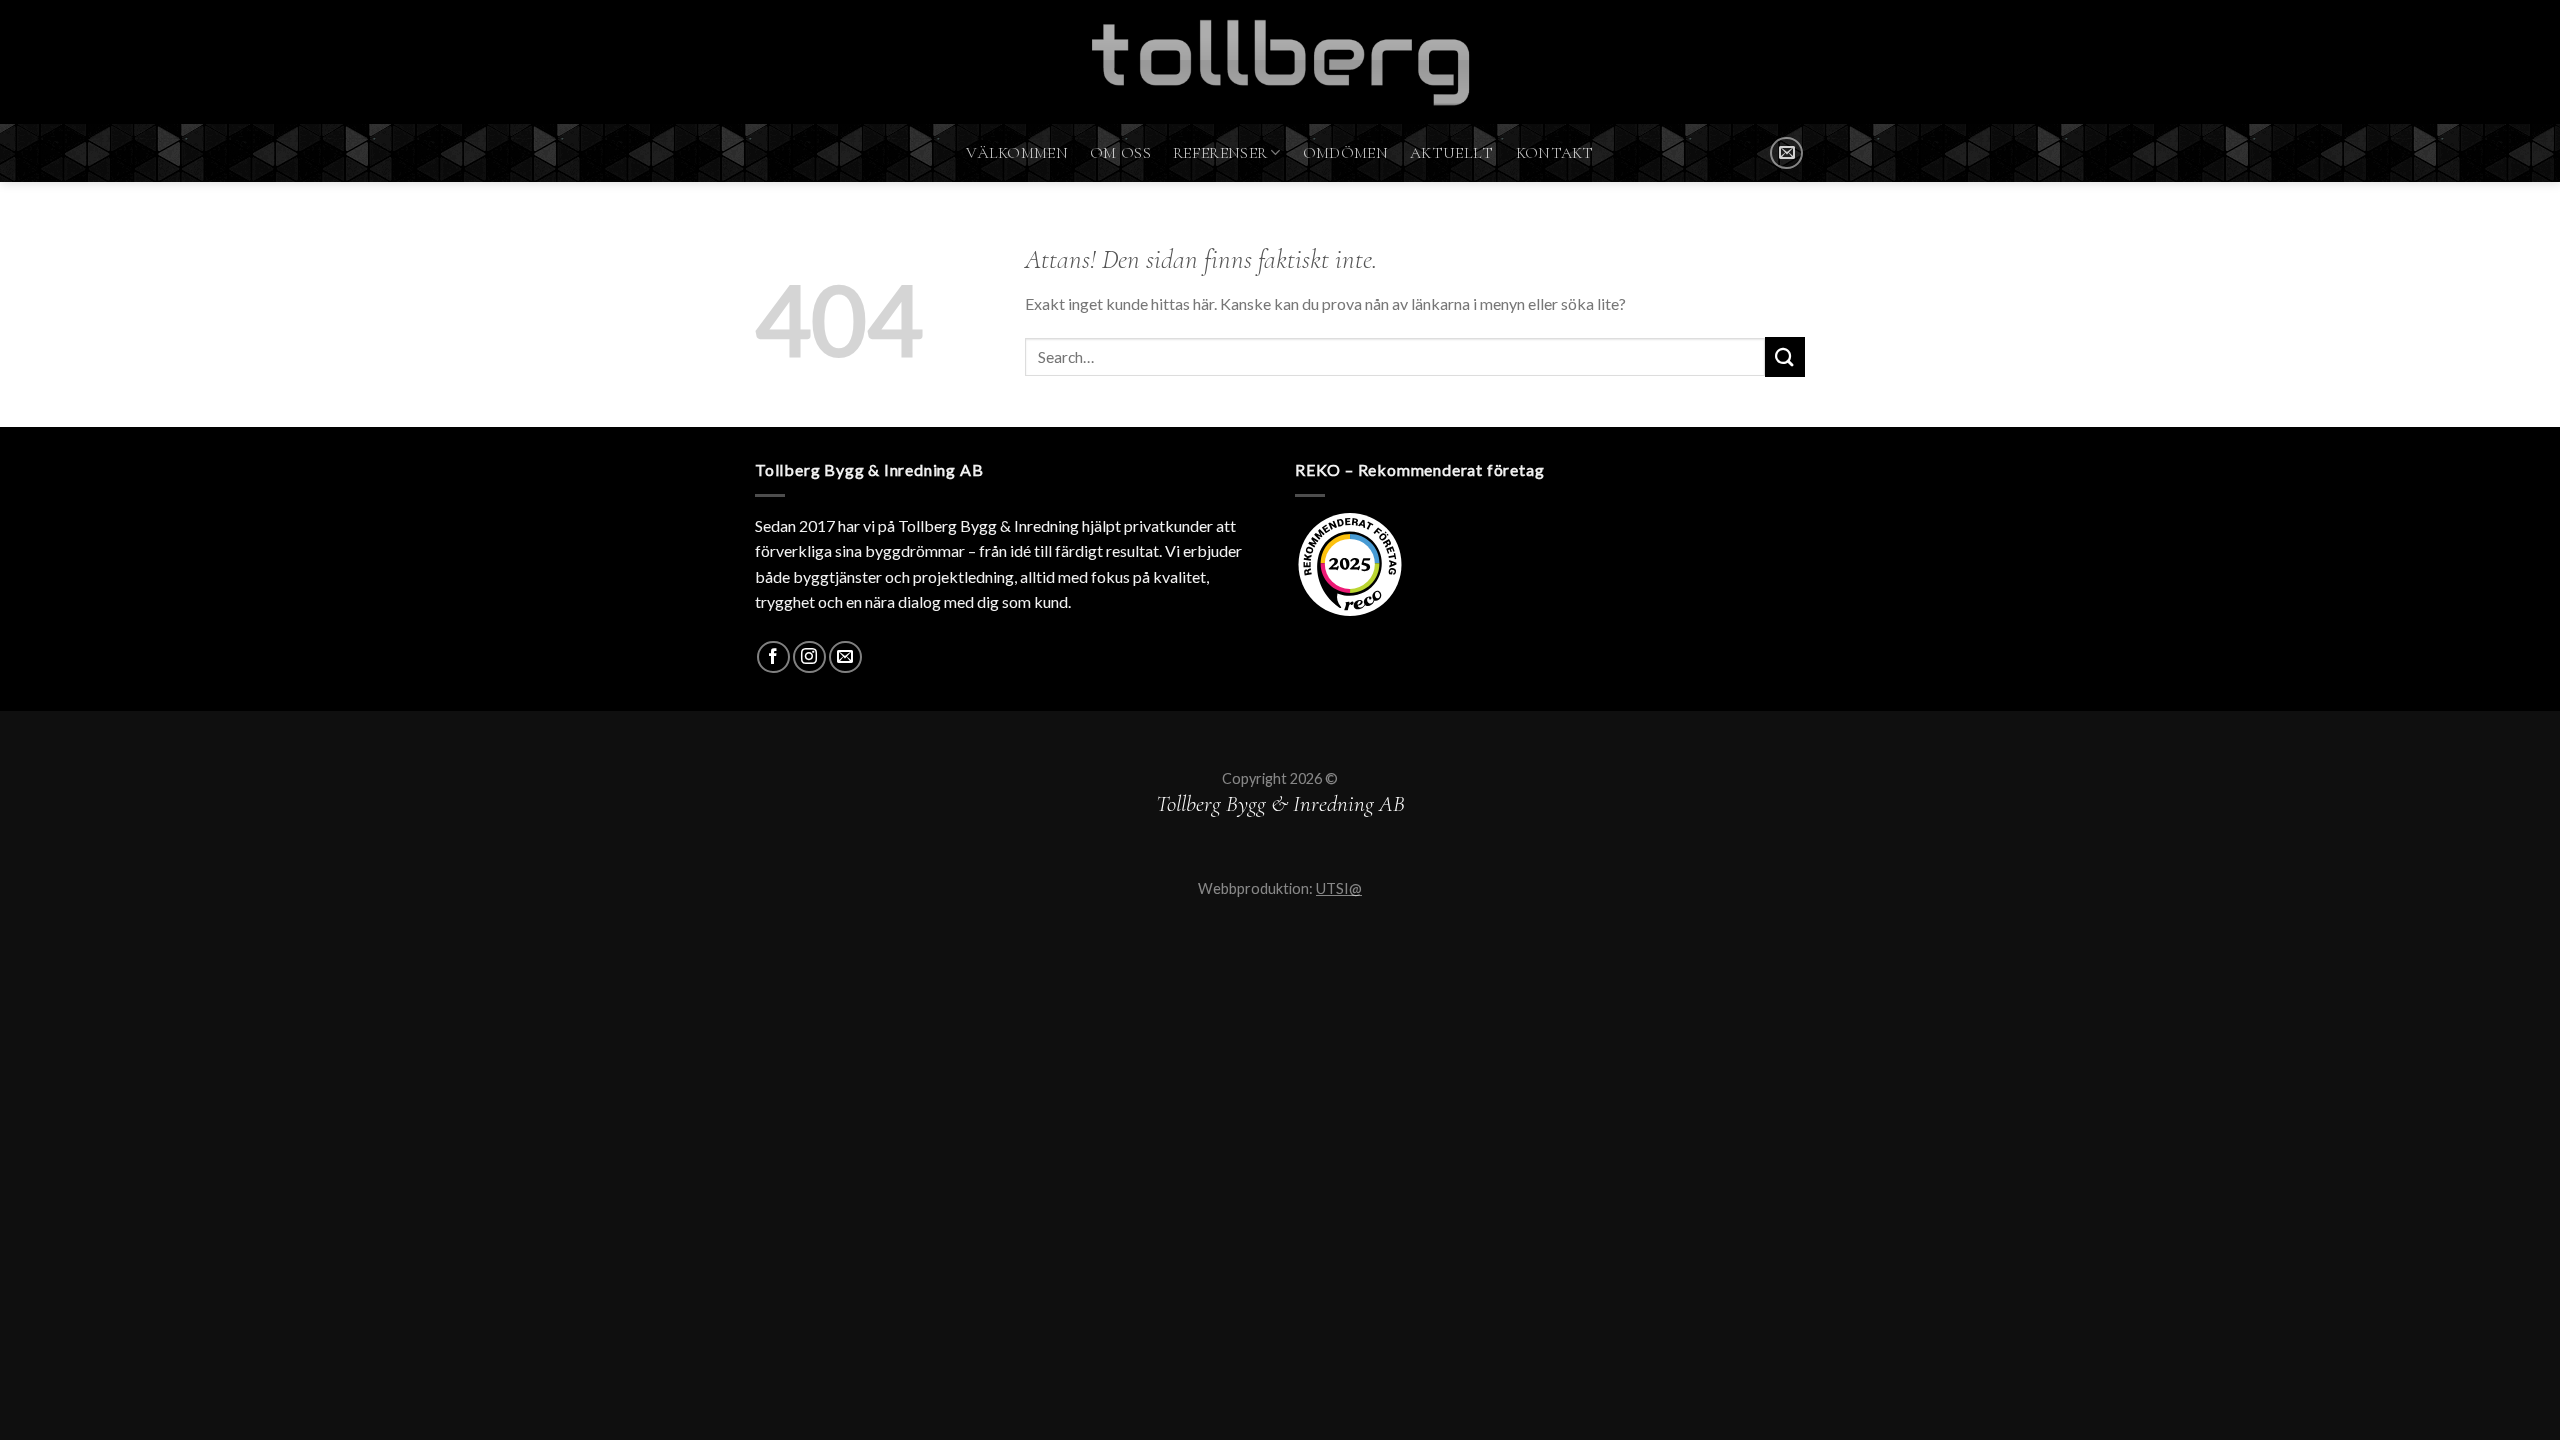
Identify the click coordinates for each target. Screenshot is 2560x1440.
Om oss (1120, 153)
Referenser (1220, 153)
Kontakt (1555, 153)
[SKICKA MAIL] (1786, 153)
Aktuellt (1452, 153)
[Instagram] (809, 657)
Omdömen (1345, 153)
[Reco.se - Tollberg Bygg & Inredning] (1350, 564)
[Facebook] (773, 657)
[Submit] (1785, 356)
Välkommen (1017, 153)
